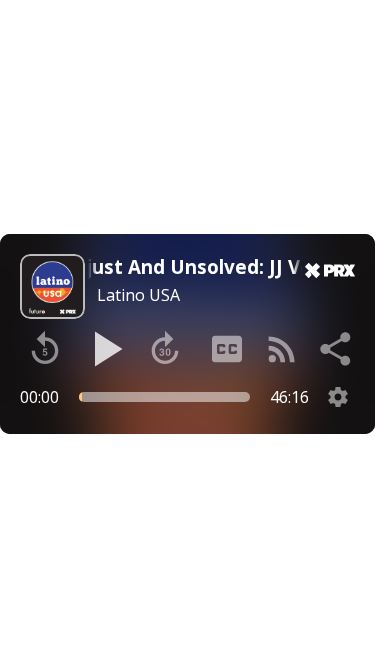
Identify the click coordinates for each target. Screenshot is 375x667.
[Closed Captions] (227, 349)
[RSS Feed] (282, 349)
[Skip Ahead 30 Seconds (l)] (165, 349)
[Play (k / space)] (105, 349)
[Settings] (338, 397)
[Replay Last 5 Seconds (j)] (45, 349)
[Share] (337, 349)
